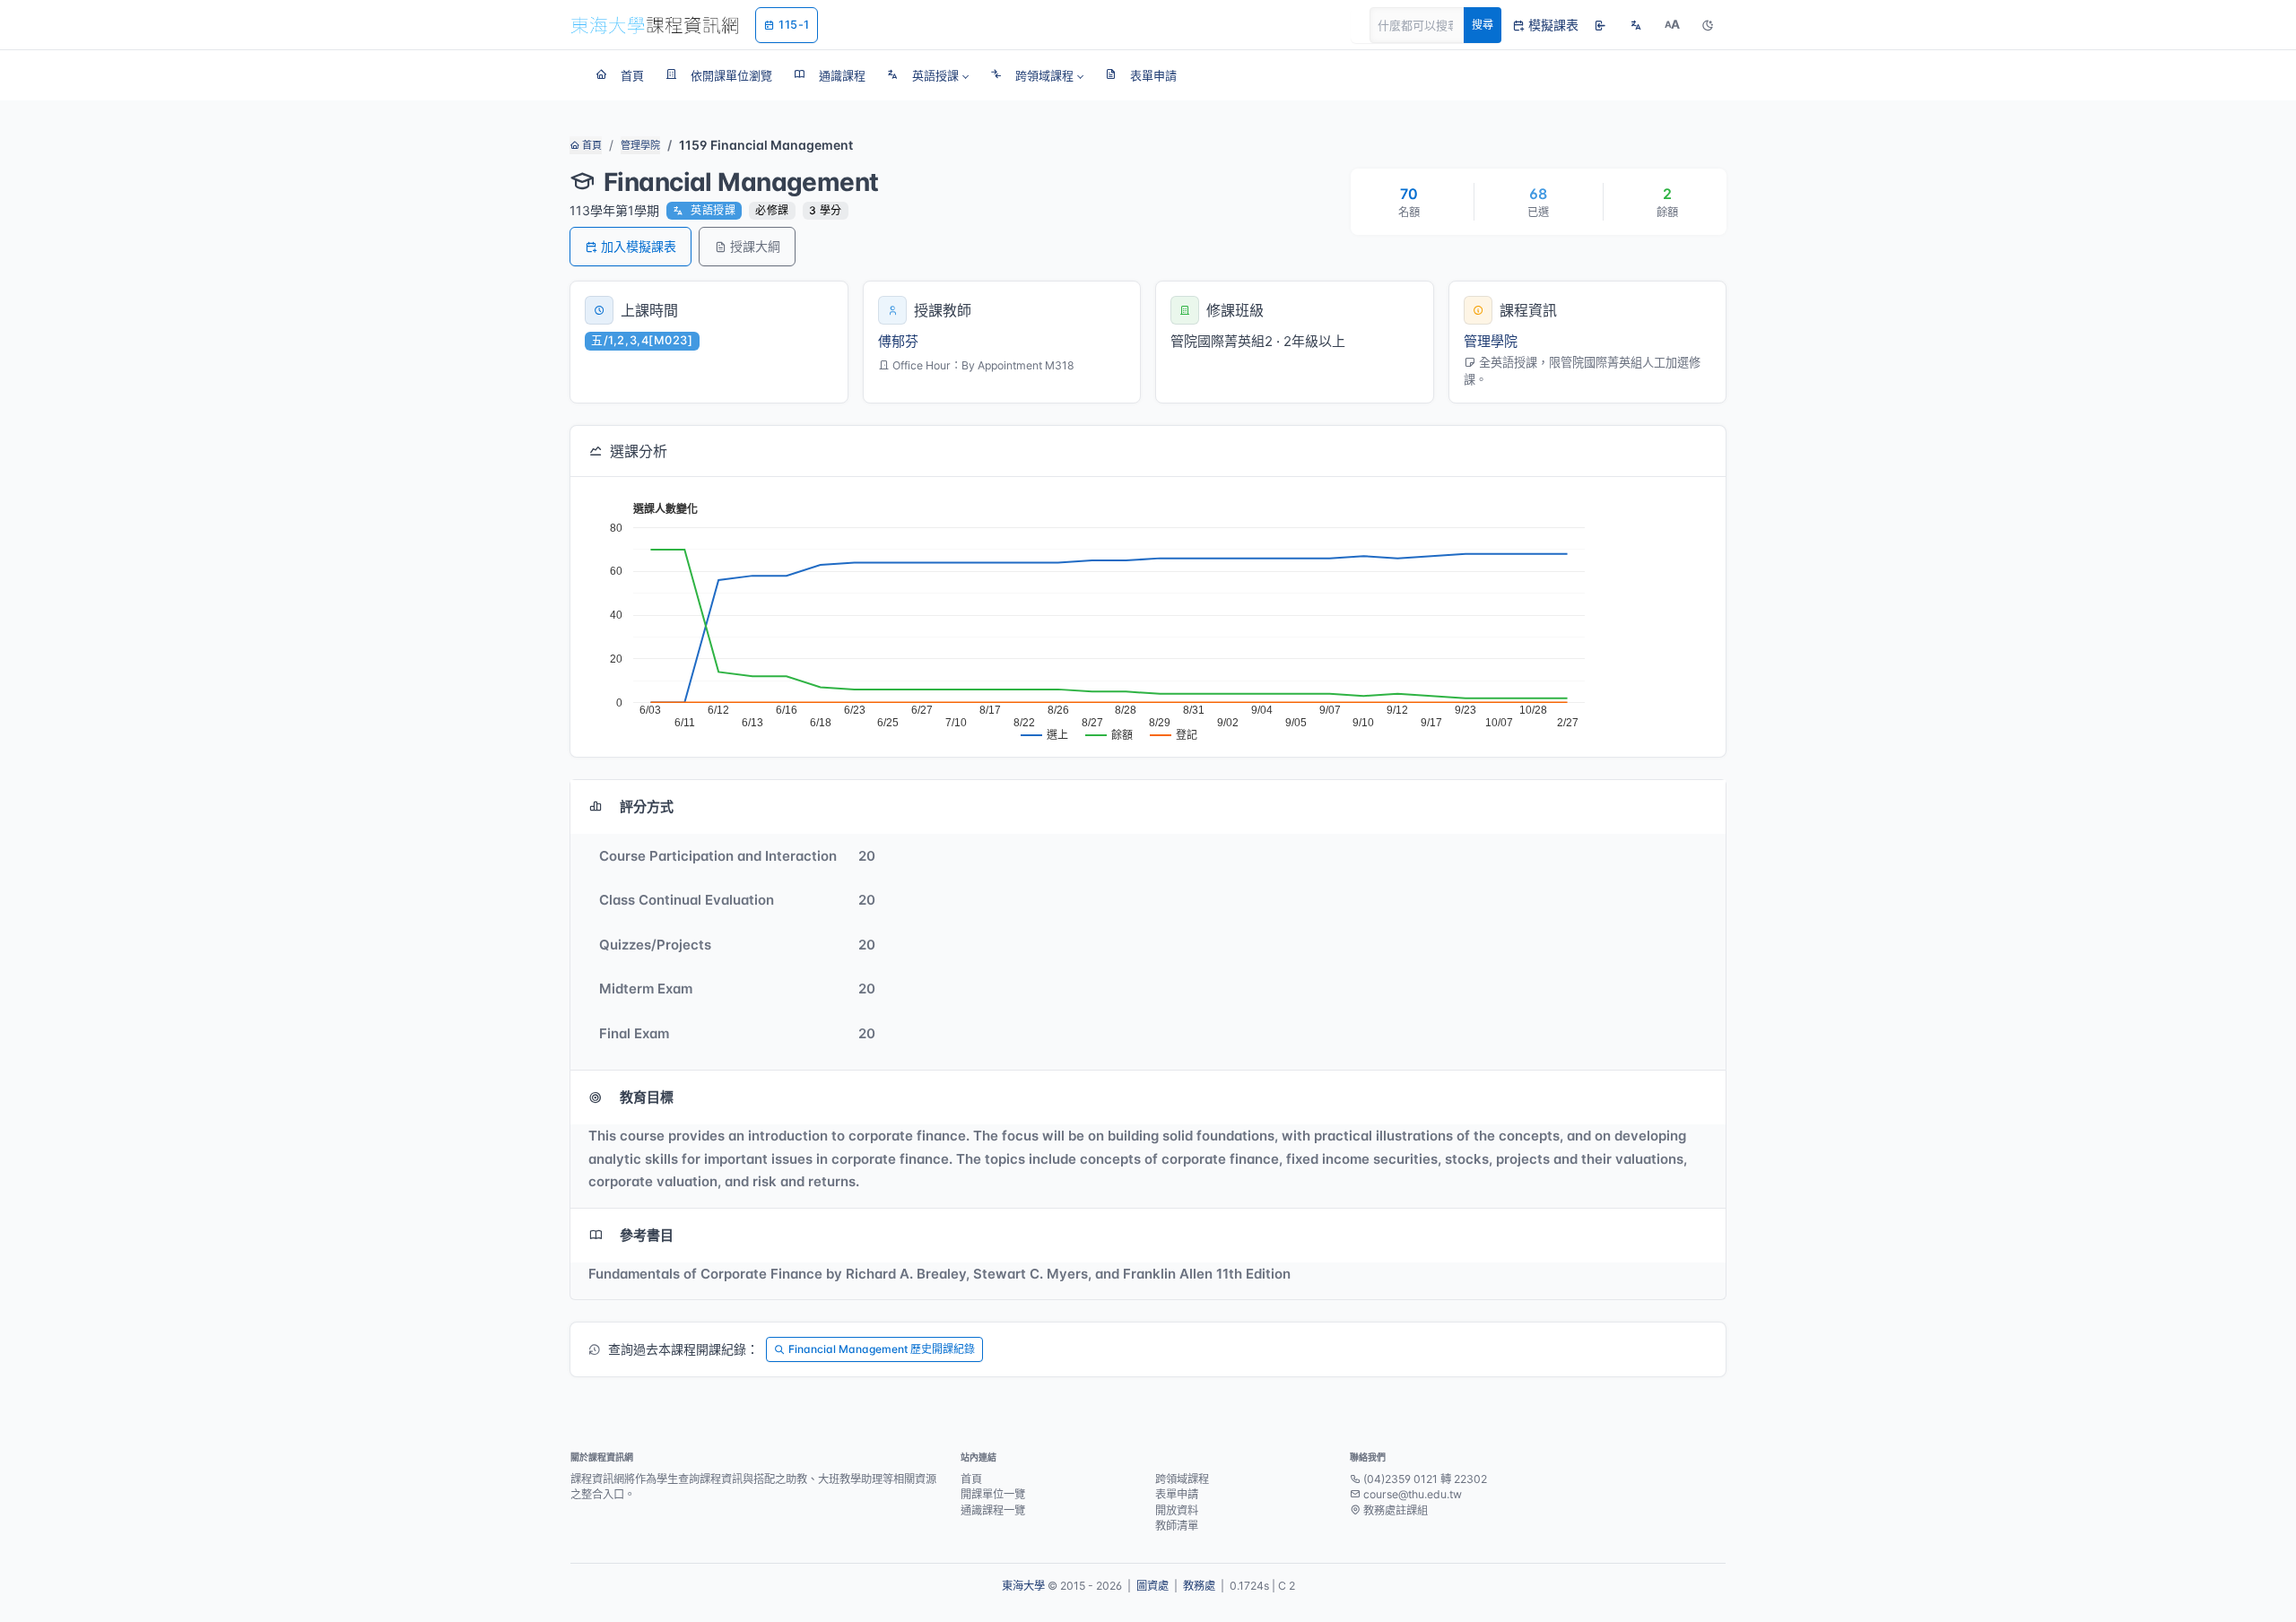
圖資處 (1152, 1586)
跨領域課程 (1182, 1479)
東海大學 (1023, 1586)
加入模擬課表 (639, 246)
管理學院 (640, 145)
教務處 (1199, 1586)
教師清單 (1177, 1526)
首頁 (591, 145)
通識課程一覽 (993, 1510)
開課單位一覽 (993, 1494)
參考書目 (647, 1235)
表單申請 (1177, 1494)
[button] (928, 75)
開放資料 (1177, 1510)
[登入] (1600, 25)
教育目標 (647, 1097)
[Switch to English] (1636, 25)
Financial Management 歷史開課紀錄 (882, 1349)
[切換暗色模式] (1708, 25)
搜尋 (1483, 25)
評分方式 (647, 807)
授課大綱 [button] (755, 246)
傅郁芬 (898, 341)
